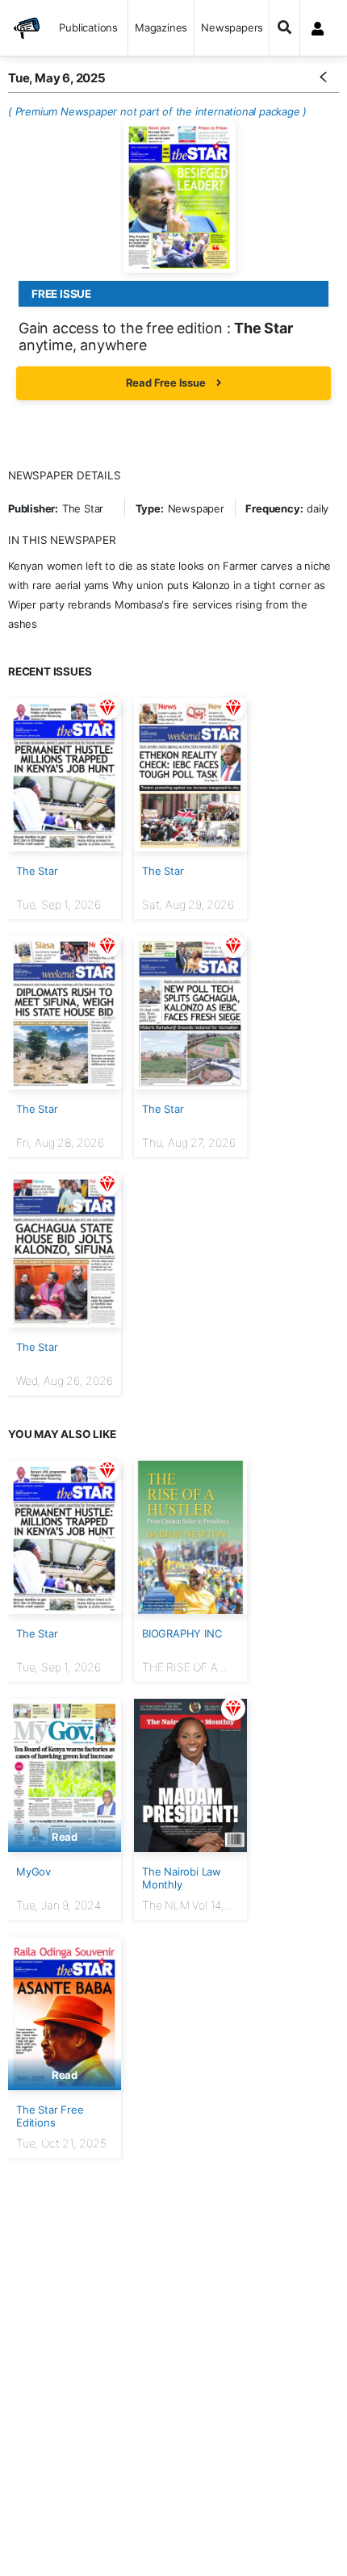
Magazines (161, 27)
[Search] (284, 28)
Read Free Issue (167, 383)
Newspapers (232, 27)
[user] (318, 28)
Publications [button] (88, 27)
